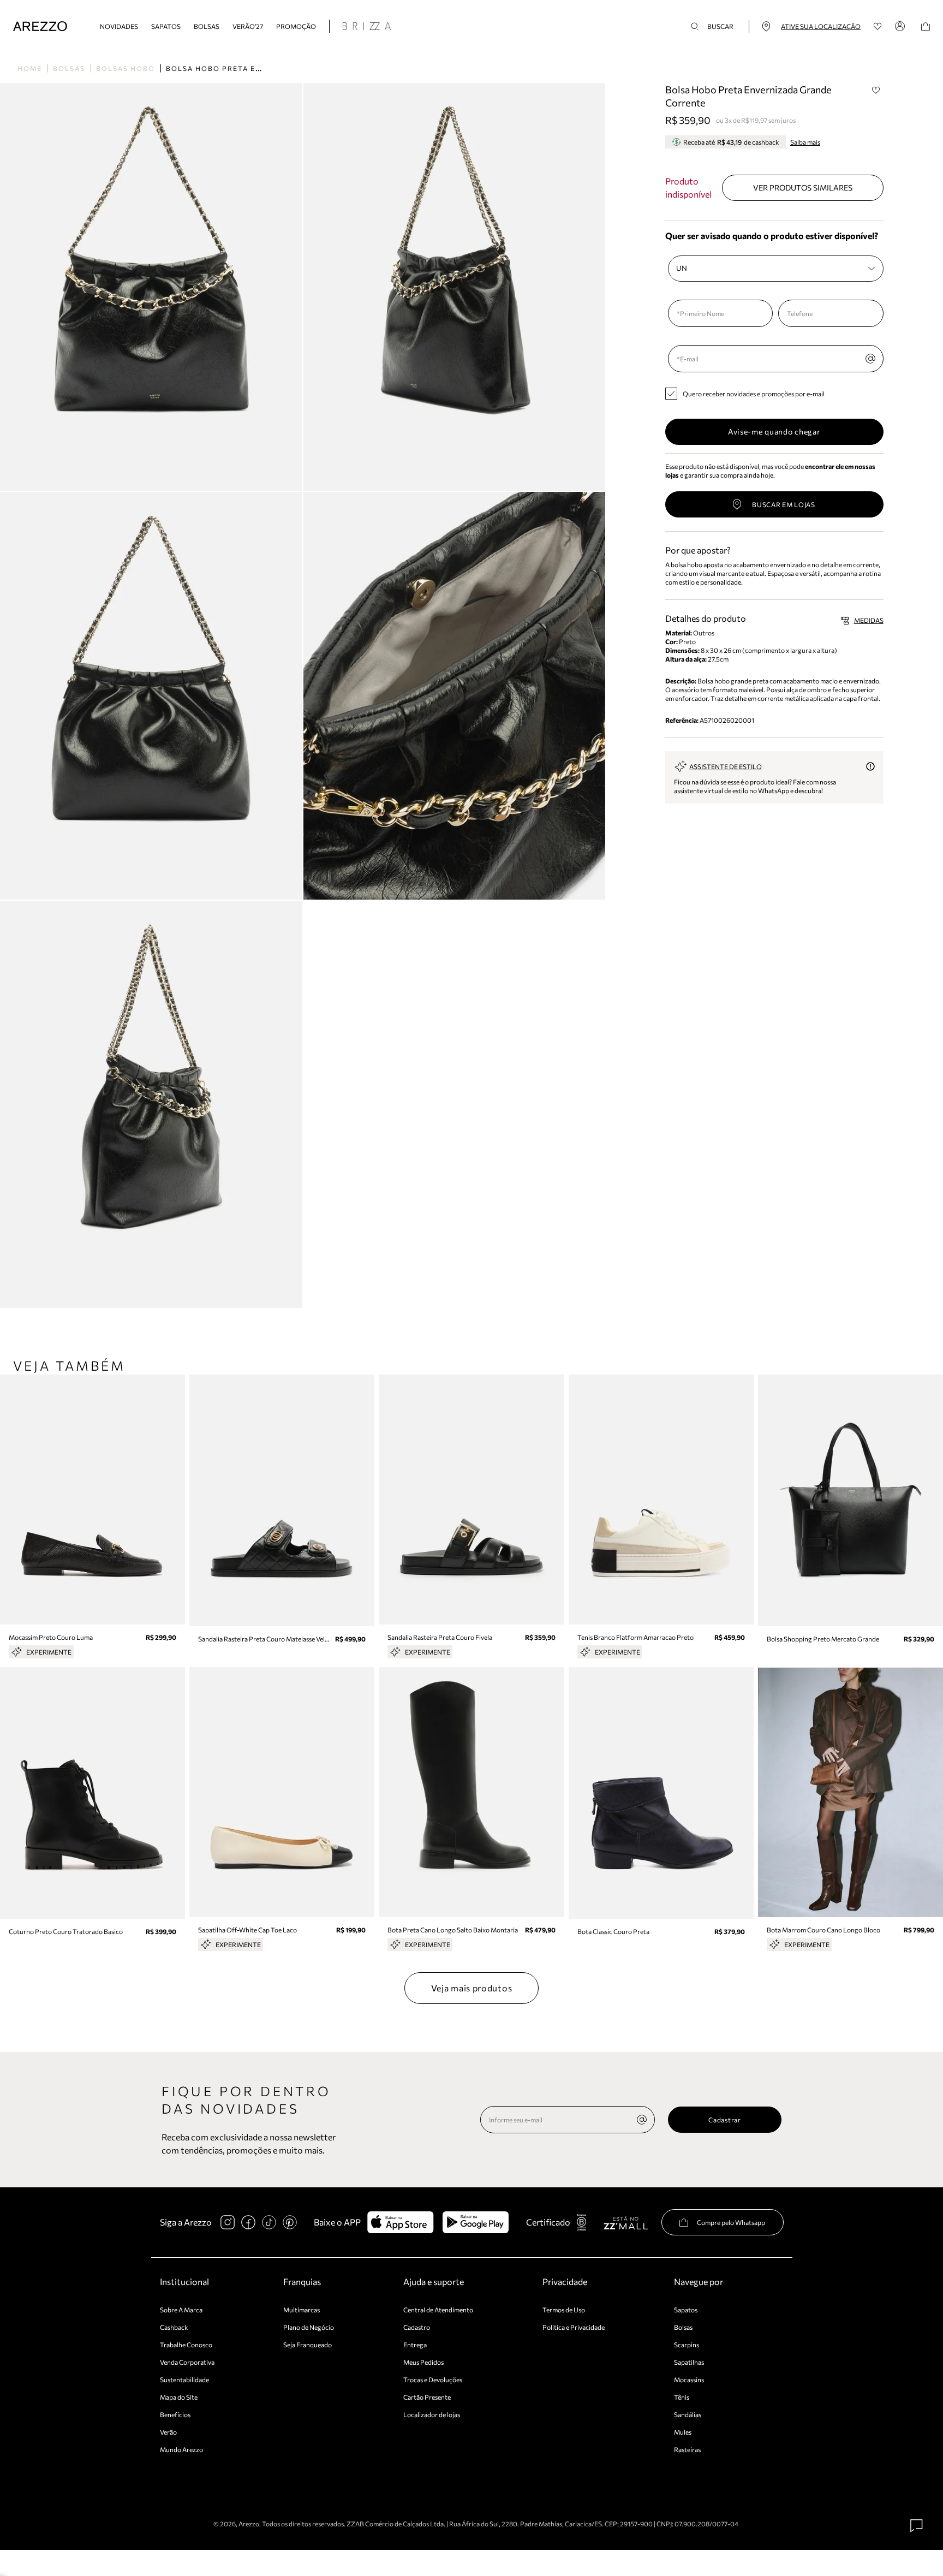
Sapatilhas (689, 2362)
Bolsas (207, 26)
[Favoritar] (876, 90)
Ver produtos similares (803, 188)
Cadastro (417, 2327)
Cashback (174, 2327)
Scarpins (687, 2345)
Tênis (682, 2397)
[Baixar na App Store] (400, 2222)
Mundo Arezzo (181, 2449)
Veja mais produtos (472, 1988)
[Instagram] (228, 2222)
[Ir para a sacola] (926, 26)
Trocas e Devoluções (433, 2379)
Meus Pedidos (423, 2362)
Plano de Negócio (309, 2327)
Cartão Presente (427, 2397)
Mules (683, 2432)
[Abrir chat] (917, 2526)
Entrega (415, 2345)
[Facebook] (248, 2222)
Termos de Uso (564, 2310)
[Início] (40, 26)
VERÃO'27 (248, 26)
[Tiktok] (269, 2222)
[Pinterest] (290, 2222)
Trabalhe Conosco (186, 2345)
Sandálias (688, 2414)
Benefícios (175, 2414)
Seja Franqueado (308, 2345)
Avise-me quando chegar (774, 432)
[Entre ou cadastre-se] (902, 26)
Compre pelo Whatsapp (731, 2222)
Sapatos (166, 26)
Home (30, 68)
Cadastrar (724, 2120)
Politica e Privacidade (574, 2327)
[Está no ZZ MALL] (626, 2223)
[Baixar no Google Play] (476, 2222)
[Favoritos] (878, 26)
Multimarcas (302, 2310)
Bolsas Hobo (126, 68)
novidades (119, 26)
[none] (642, 2120)
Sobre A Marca (181, 2310)
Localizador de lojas (432, 2414)
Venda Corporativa (187, 2362)
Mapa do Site (179, 2397)
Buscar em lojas (784, 504)
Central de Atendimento (438, 2310)
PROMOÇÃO (296, 26)
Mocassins (689, 2379)
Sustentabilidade (184, 2379)
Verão (168, 2432)
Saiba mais (805, 142)
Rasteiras (687, 2449)
